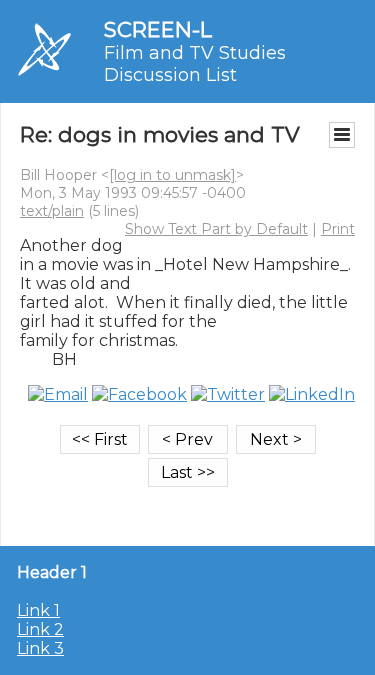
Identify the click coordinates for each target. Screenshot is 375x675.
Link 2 (40, 629)
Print (338, 229)
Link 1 (38, 610)
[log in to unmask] (172, 175)
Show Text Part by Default (216, 229)
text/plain (52, 211)
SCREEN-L (158, 29)
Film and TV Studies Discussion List (195, 64)
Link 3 (40, 648)
